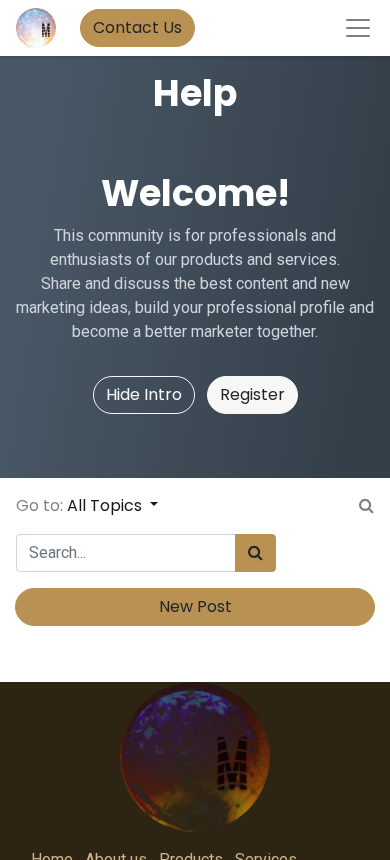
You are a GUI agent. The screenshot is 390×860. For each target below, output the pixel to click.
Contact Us (137, 27)
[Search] (255, 553)
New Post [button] (195, 606)
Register (252, 394)
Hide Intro (144, 394)
